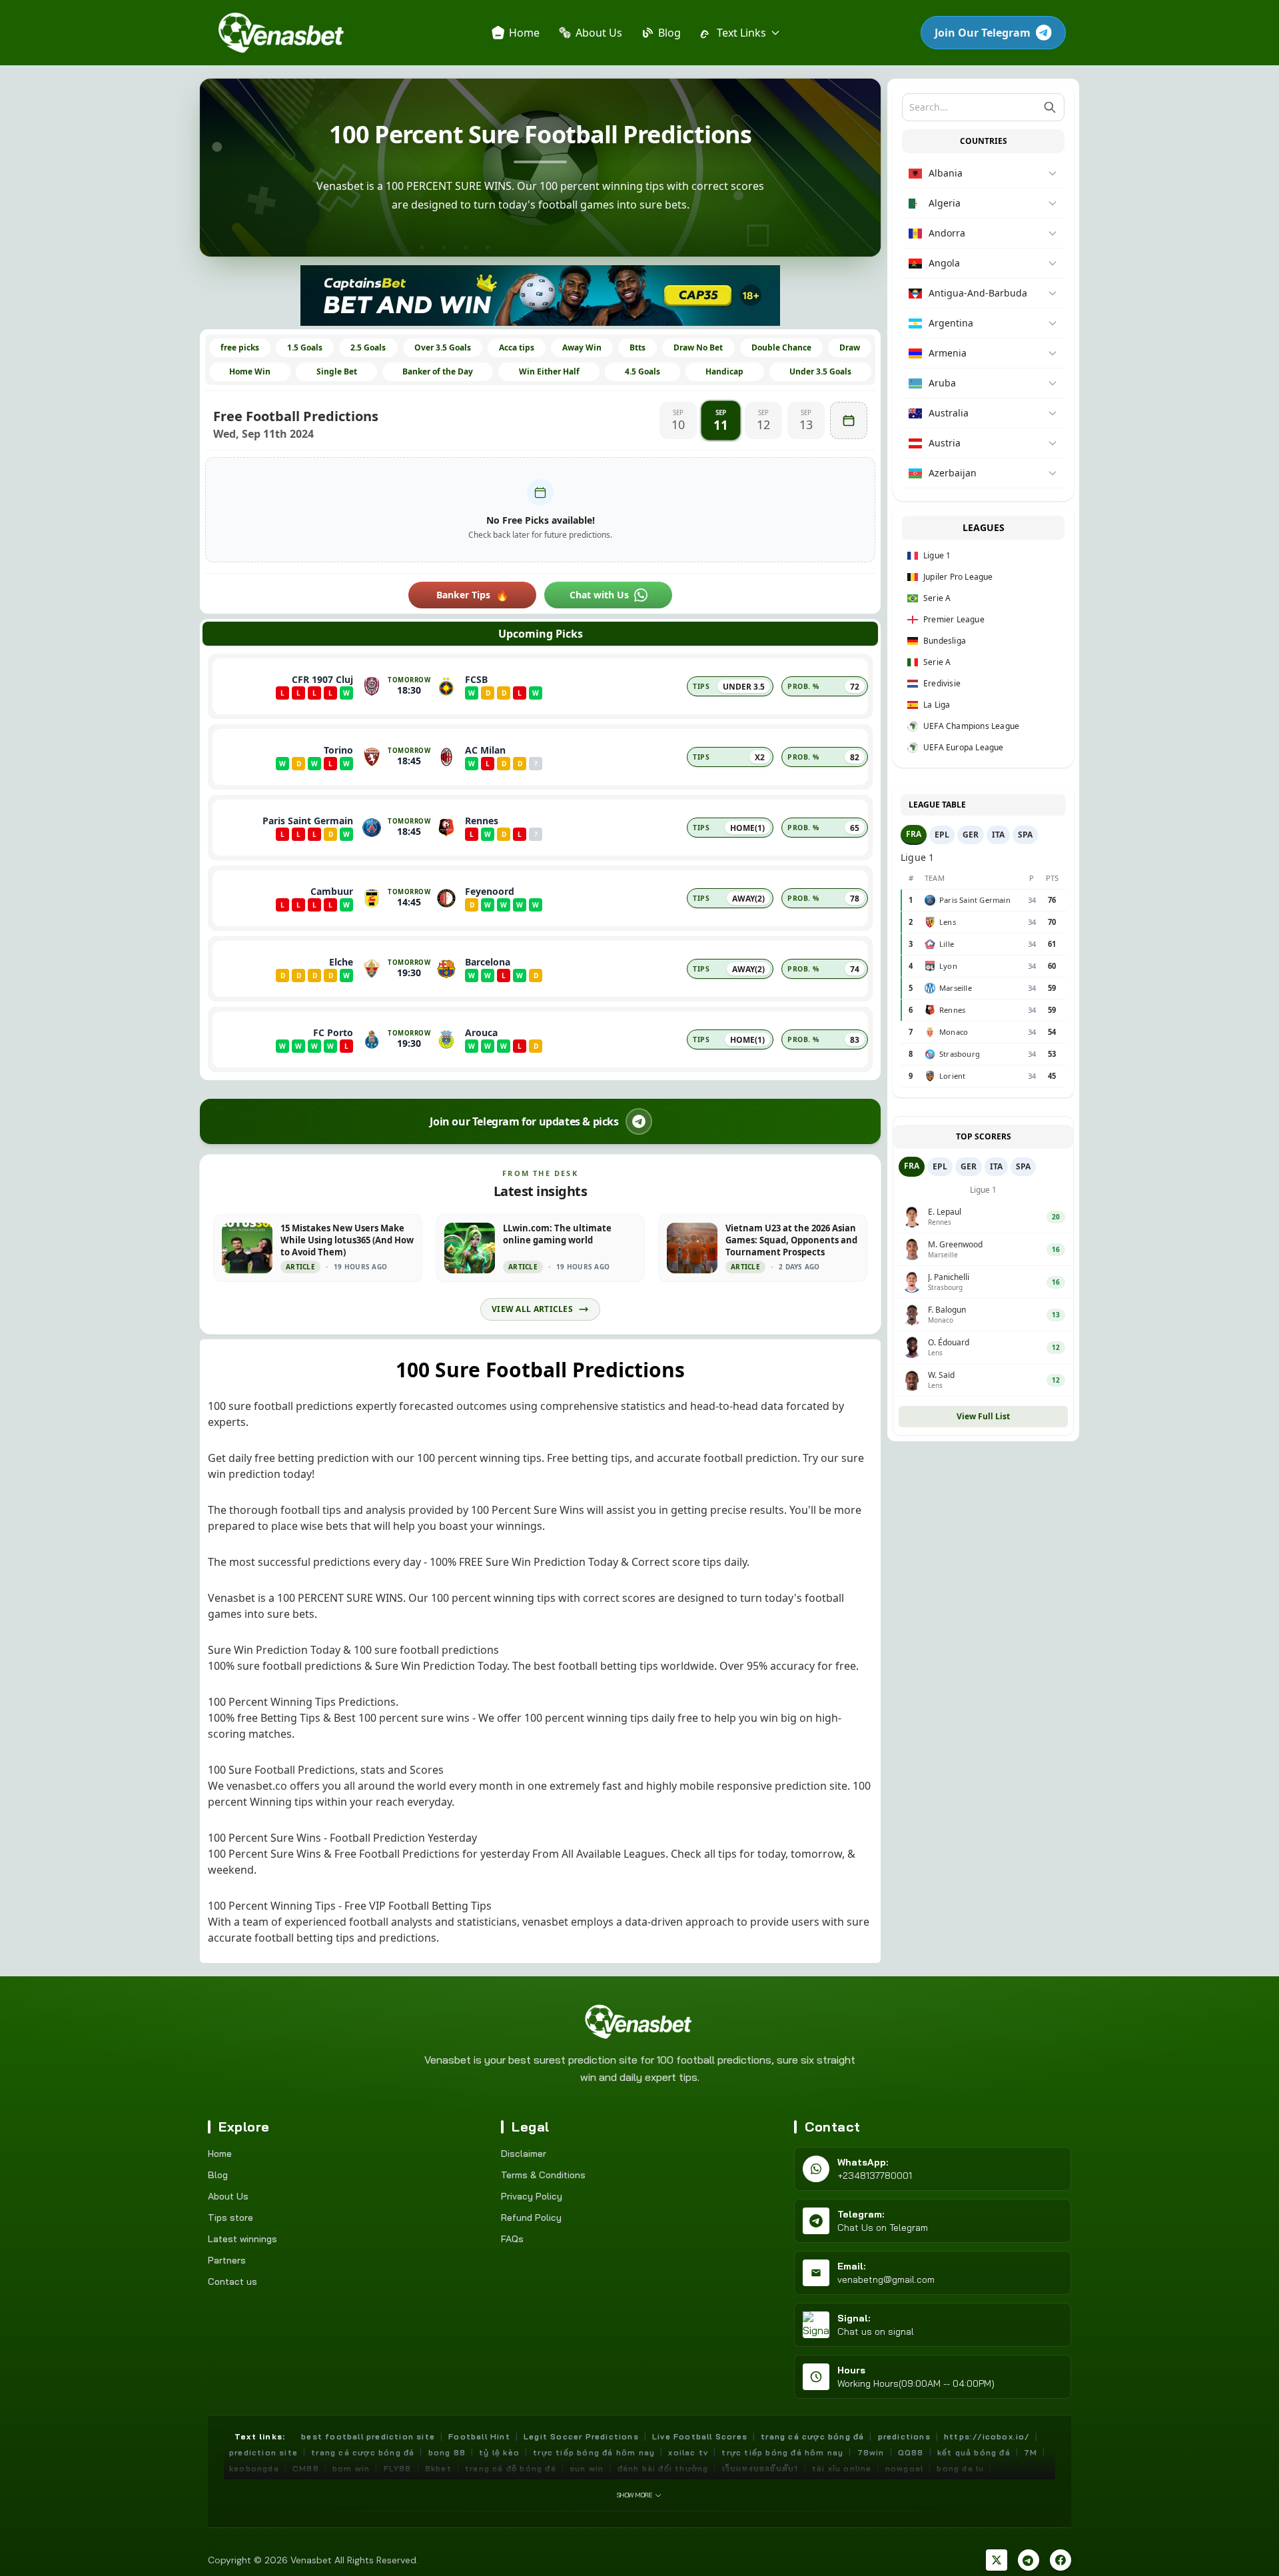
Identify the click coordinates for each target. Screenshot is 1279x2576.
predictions (904, 2436)
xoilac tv (688, 2452)
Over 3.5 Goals (443, 347)
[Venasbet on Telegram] (1029, 2560)
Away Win (582, 347)
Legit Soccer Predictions (581, 2436)
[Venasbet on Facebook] (1061, 2560)
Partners (227, 2260)
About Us (228, 2196)
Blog (218, 2175)
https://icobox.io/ (987, 2436)
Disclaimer (524, 2154)
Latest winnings (242, 2239)
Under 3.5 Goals (820, 371)
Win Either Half (549, 371)
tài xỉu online (842, 2468)
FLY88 (398, 2468)
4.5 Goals (642, 371)
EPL (942, 835)
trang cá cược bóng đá (363, 2452)
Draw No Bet (698, 347)
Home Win (250, 371)
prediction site (263, 2452)
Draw (850, 347)
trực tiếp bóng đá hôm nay (594, 2452)
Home (220, 2154)
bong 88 (447, 2452)
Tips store (230, 2218)
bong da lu (960, 2468)
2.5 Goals (368, 347)
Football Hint (479, 2436)
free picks (240, 347)
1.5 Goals (305, 347)
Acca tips (517, 347)
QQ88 (911, 2452)
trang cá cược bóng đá (812, 2436)
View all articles (532, 1309)
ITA (998, 835)
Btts (638, 347)
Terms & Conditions (543, 2175)
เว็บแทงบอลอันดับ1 (760, 2468)
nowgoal (904, 2468)
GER (971, 835)
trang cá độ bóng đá (511, 2468)
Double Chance (781, 347)
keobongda (254, 2468)
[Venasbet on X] (997, 2560)
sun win (587, 2468)
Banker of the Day (438, 371)
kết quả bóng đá (974, 2452)
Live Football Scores (700, 2436)
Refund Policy (531, 2218)
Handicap (724, 371)
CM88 (306, 2468)
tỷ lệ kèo (499, 2452)
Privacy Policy (532, 2196)
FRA (914, 834)
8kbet (438, 2468)
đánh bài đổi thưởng (663, 2468)
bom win (351, 2468)
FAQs (512, 2239)
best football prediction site (368, 2436)
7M (1031, 2452)
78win (871, 2452)
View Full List (983, 1416)
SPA (1025, 835)
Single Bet (337, 371)
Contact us (232, 2281)
